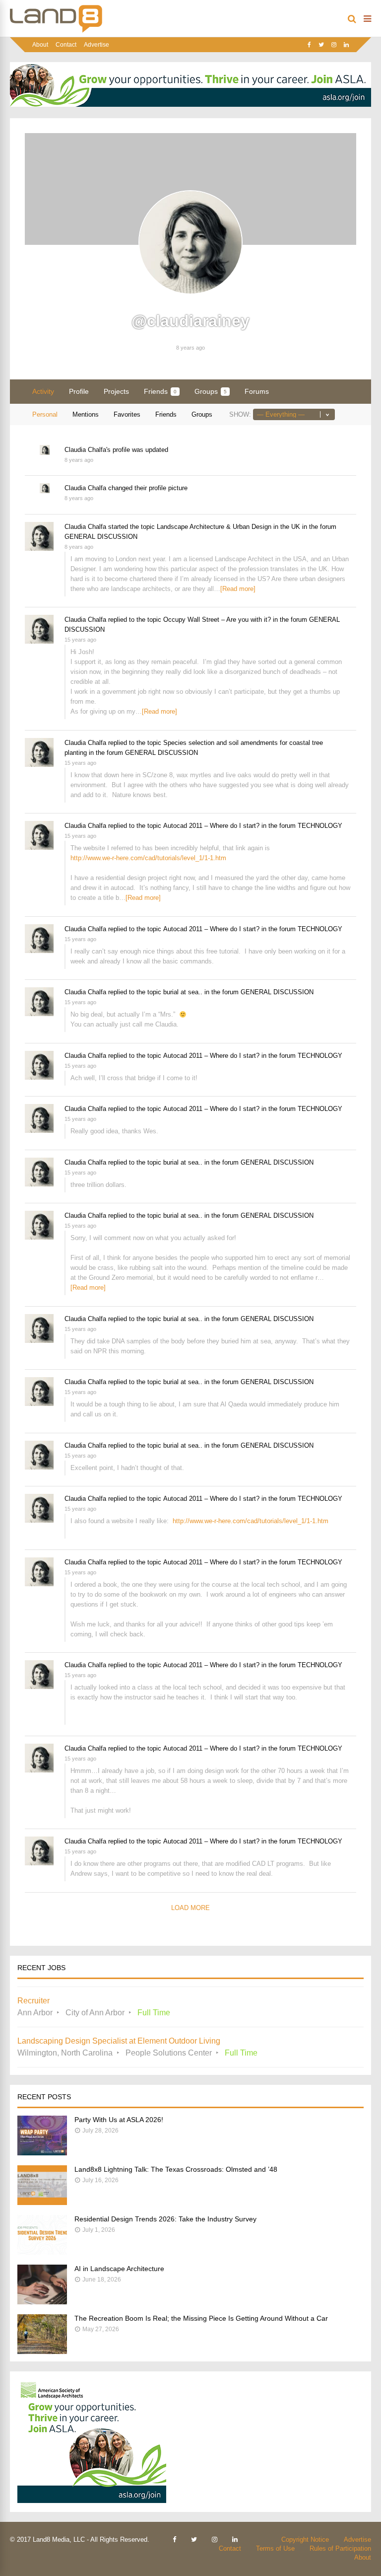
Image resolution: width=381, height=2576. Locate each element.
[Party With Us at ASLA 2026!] (42, 2153)
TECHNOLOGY (320, 826)
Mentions (86, 414)
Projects (116, 391)
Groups (211, 391)
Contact (66, 45)
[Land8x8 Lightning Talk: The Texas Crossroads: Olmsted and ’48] (42, 2202)
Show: (240, 414)
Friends (160, 391)
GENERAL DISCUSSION (101, 537)
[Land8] (56, 31)
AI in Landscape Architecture (119, 2269)
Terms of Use (275, 2548)
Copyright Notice (305, 2539)
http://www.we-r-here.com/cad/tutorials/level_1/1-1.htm (148, 858)
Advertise (96, 45)
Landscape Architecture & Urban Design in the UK (228, 527)
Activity (43, 391)
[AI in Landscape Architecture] (42, 2302)
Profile (79, 391)
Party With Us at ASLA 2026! (119, 2120)
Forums (257, 391)
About (40, 45)
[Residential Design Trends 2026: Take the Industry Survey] (42, 2252)
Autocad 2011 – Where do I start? (211, 826)
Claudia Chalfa (85, 450)
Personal (45, 414)
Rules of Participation (340, 2548)
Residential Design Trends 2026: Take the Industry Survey (165, 2219)
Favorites (127, 414)
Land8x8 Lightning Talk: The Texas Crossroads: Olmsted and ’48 (176, 2169)
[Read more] (238, 589)
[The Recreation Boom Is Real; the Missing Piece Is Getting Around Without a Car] (42, 2351)
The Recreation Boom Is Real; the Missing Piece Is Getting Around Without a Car (201, 2318)
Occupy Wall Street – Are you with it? (217, 620)
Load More (190, 1908)
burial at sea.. (183, 992)
